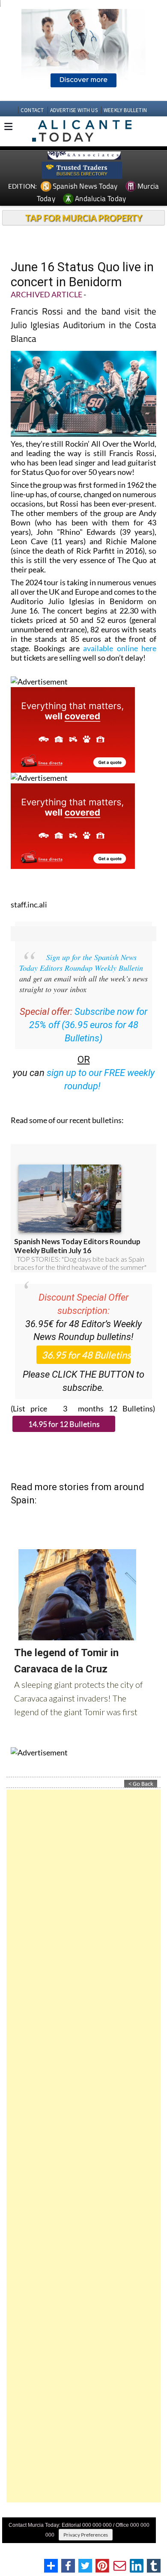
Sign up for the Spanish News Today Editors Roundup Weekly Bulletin (81, 962)
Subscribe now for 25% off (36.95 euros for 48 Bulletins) (88, 1025)
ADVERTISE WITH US (74, 110)
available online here (120, 648)
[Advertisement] (83, 2146)
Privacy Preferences (86, 2535)
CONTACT (32, 110)
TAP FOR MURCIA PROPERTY (84, 218)
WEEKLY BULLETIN (125, 110)
